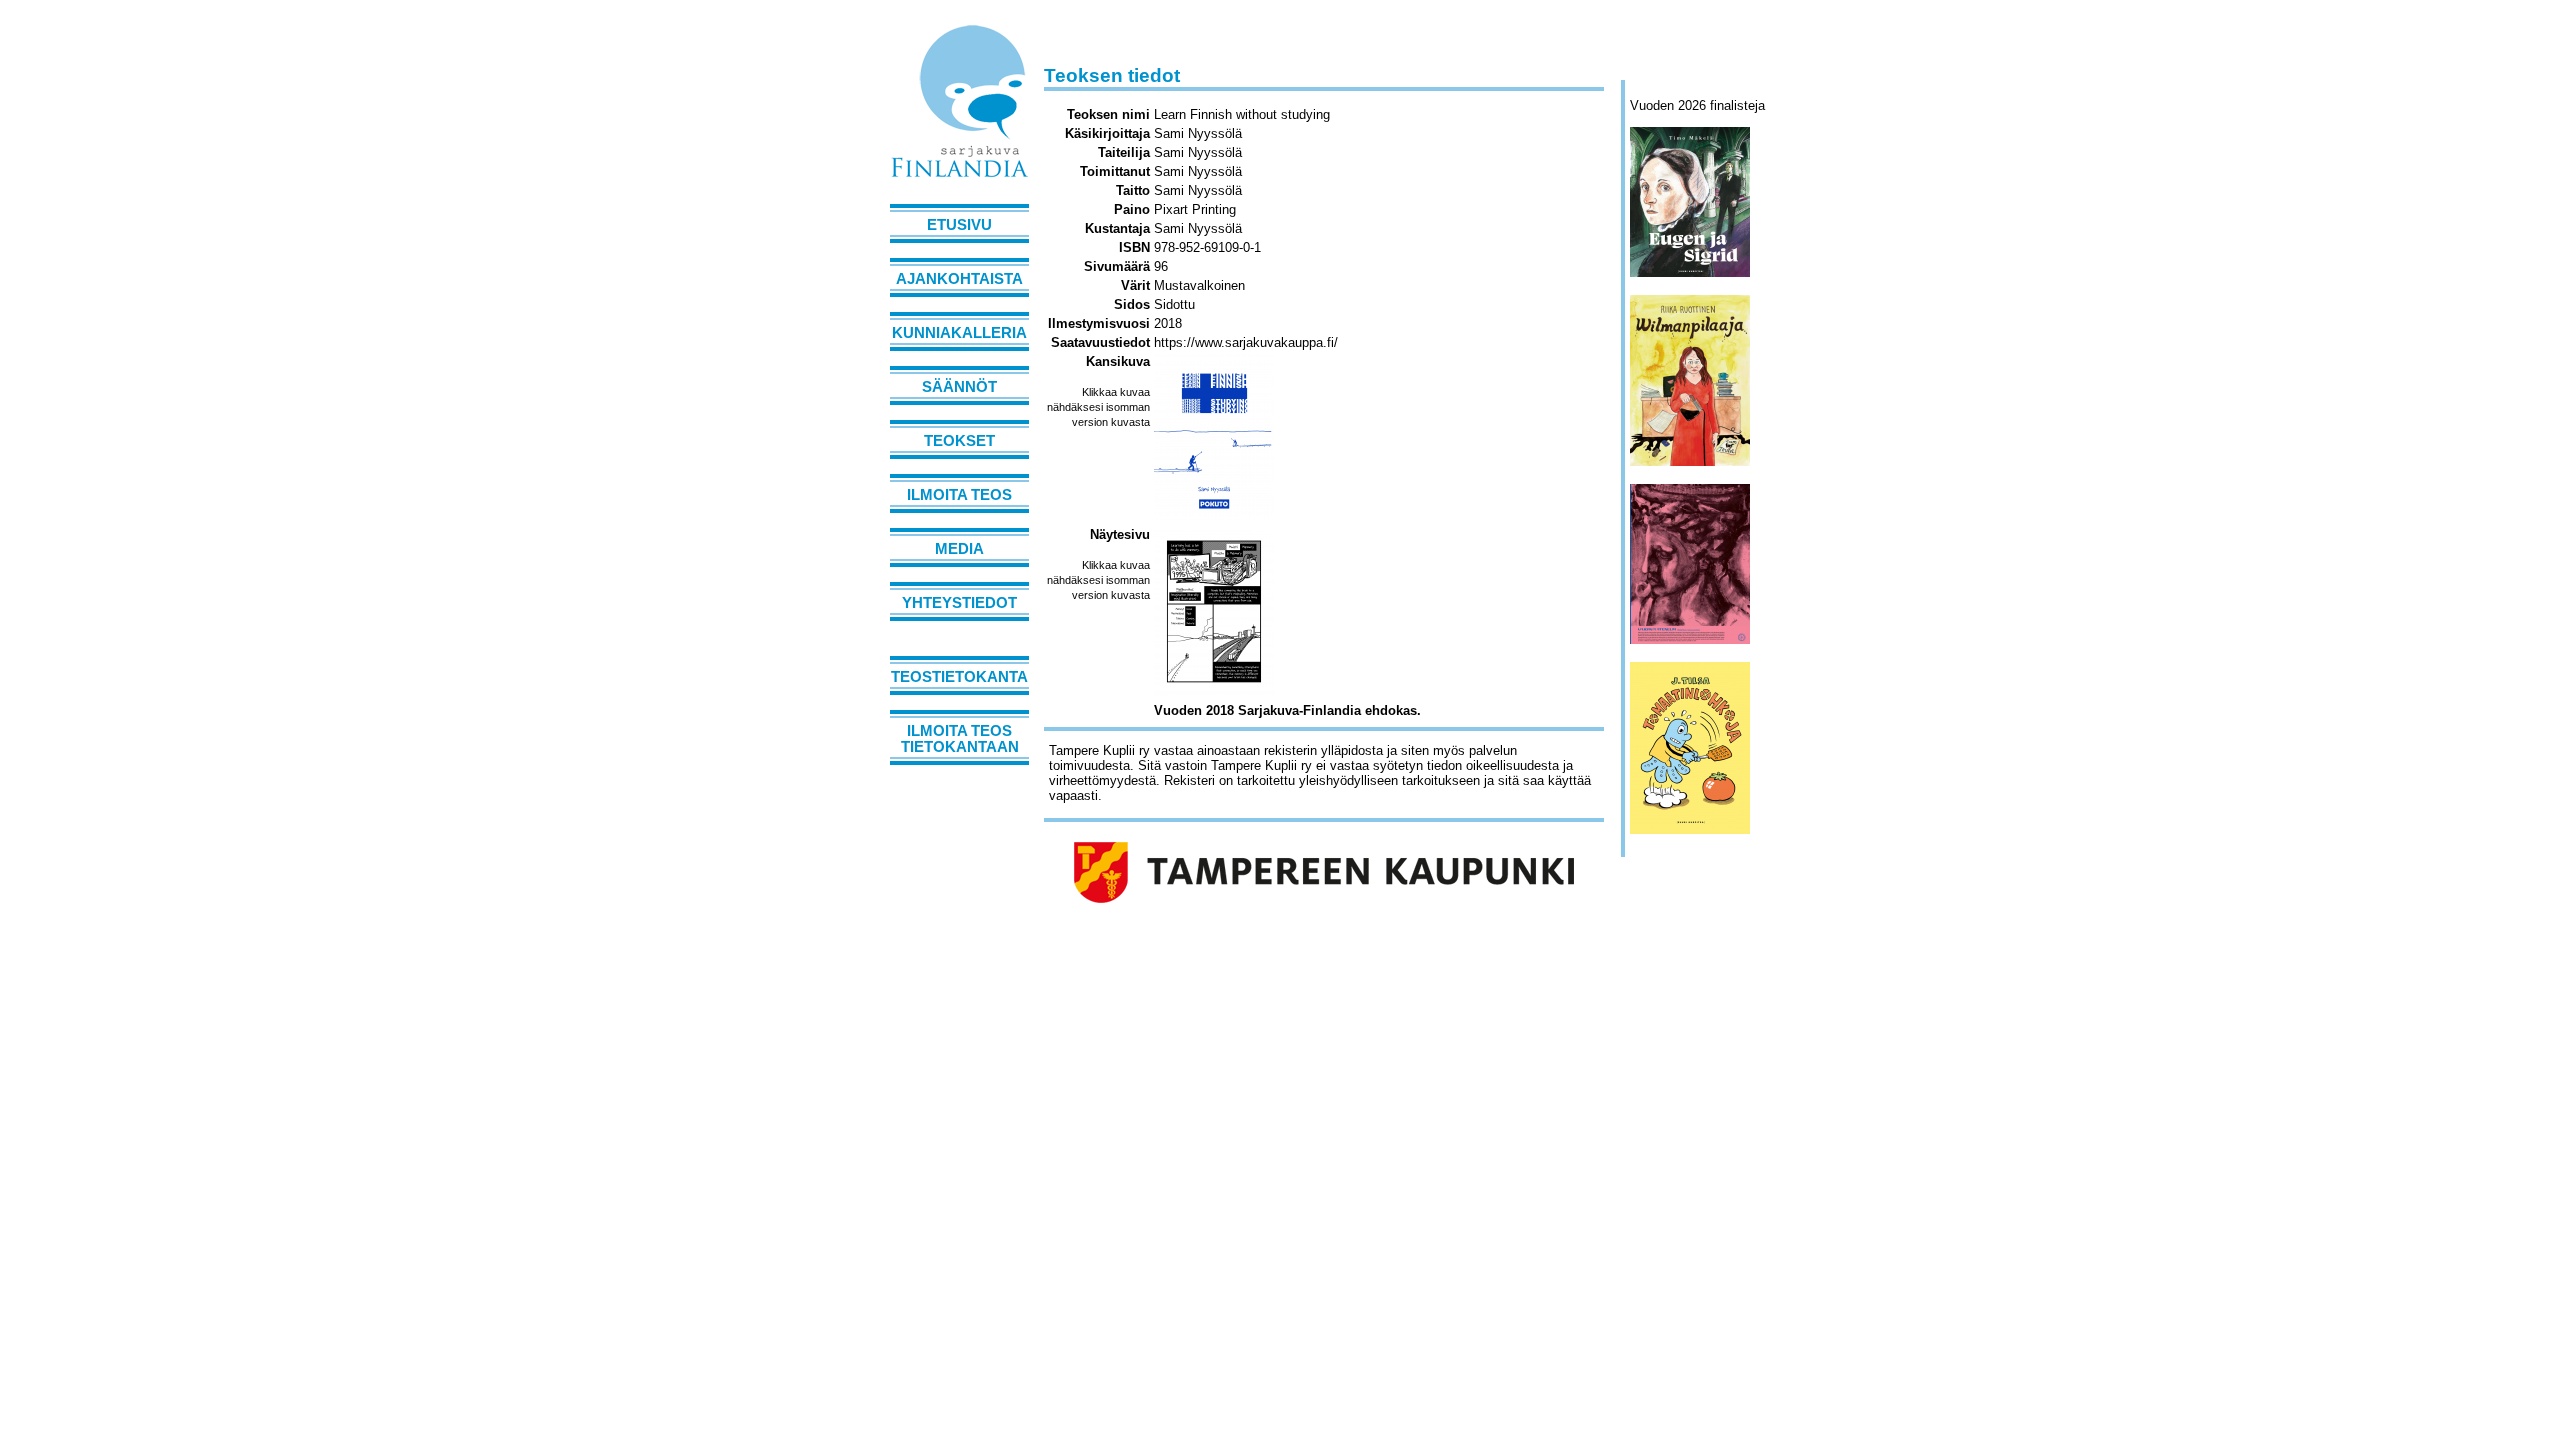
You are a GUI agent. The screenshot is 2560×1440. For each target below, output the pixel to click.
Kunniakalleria (959, 333)
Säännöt (959, 387)
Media (959, 549)
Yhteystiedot (959, 603)
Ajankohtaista (959, 279)
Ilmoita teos (959, 495)
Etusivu (959, 225)
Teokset (959, 441)
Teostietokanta (959, 677)
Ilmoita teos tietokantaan (960, 739)
